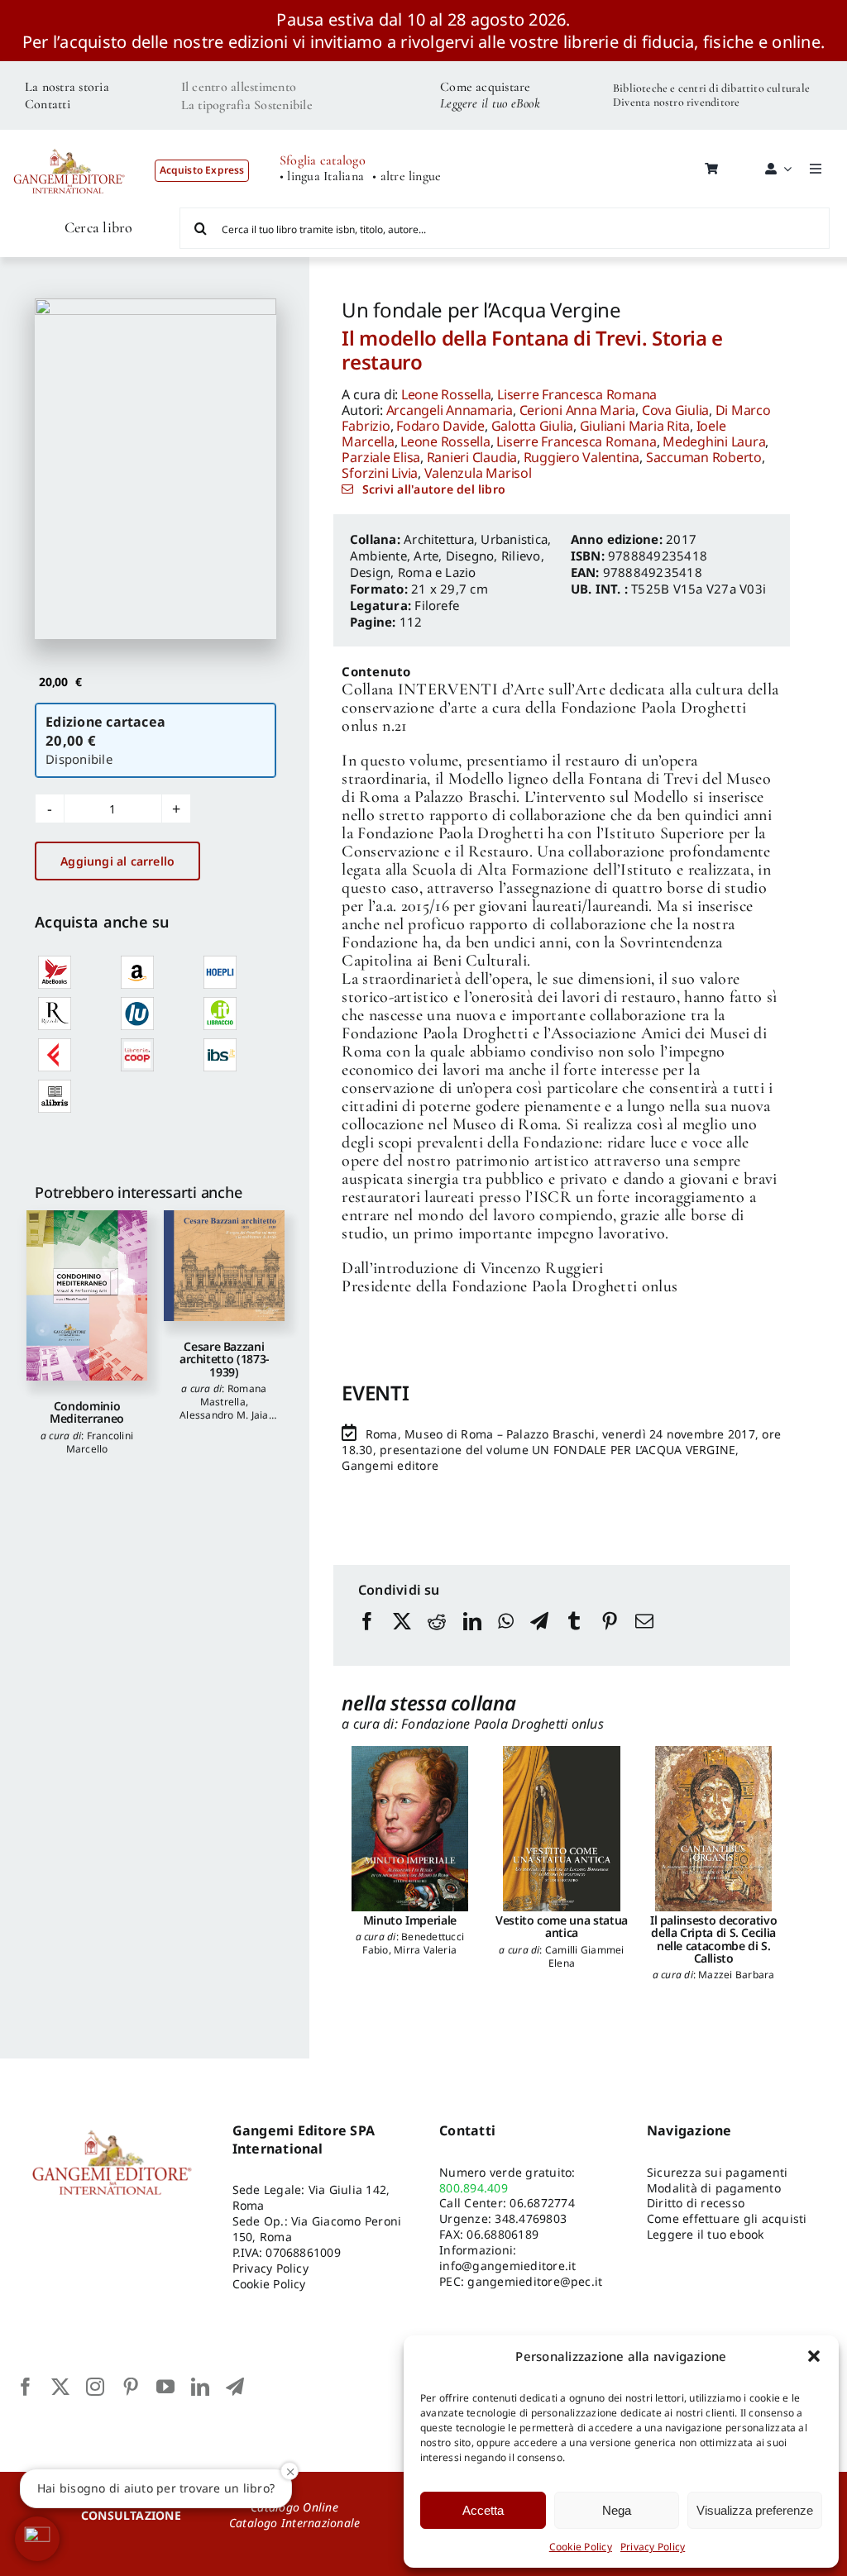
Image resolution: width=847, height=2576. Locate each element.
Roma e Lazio (437, 572)
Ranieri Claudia (472, 457)
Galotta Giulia (533, 426)
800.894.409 (474, 2188)
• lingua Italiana (322, 177)
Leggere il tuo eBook (490, 103)
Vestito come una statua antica (562, 1926)
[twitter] (60, 2387)
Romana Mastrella (234, 1395)
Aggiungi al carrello (117, 861)
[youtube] (165, 2387)
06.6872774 (542, 2203)
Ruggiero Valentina (582, 457)
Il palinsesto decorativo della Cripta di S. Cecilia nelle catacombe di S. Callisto (713, 1939)
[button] (814, 2356)
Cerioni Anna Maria (578, 410)
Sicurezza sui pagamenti (718, 2172)
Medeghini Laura (714, 441)
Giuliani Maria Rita (635, 426)
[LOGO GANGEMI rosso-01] (69, 141)
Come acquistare (486, 87)
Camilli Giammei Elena (585, 1956)
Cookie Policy (581, 2547)
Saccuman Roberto (704, 457)
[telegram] (235, 2387)
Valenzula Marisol (478, 473)
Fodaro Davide (440, 426)
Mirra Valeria (425, 1950)
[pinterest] (131, 2387)
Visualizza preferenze (755, 2510)
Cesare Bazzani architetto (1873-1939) (224, 1359)
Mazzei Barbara (736, 1975)
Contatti (48, 104)
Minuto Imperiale (410, 1920)
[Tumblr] (574, 1637)
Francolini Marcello (100, 1442)
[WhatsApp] (506, 1637)
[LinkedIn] (472, 1637)
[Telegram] (539, 1637)
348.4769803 (531, 2218)
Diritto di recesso (696, 2203)
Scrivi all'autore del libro (434, 489)
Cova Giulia (675, 410)
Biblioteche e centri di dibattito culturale (711, 88)
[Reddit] (437, 1637)
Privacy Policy (653, 2547)
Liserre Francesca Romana (577, 394)
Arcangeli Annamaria (450, 410)
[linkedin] (200, 2387)
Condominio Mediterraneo (87, 1412)
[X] (402, 1637)
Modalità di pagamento (714, 2188)
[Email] (644, 1637)
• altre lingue (407, 177)
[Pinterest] (610, 1637)
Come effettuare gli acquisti (727, 2218)
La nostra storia (67, 87)
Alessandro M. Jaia (224, 1415)
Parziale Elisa (381, 457)
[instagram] (95, 2387)
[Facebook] (367, 1637)
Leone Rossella (446, 394)
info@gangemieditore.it (507, 2266)
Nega (617, 2510)
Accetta (483, 2510)
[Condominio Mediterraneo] (87, 1295)
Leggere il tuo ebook (706, 2234)
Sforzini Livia (380, 473)
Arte (426, 556)
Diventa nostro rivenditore (676, 102)
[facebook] (26, 2387)
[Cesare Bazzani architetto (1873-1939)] (224, 1266)
